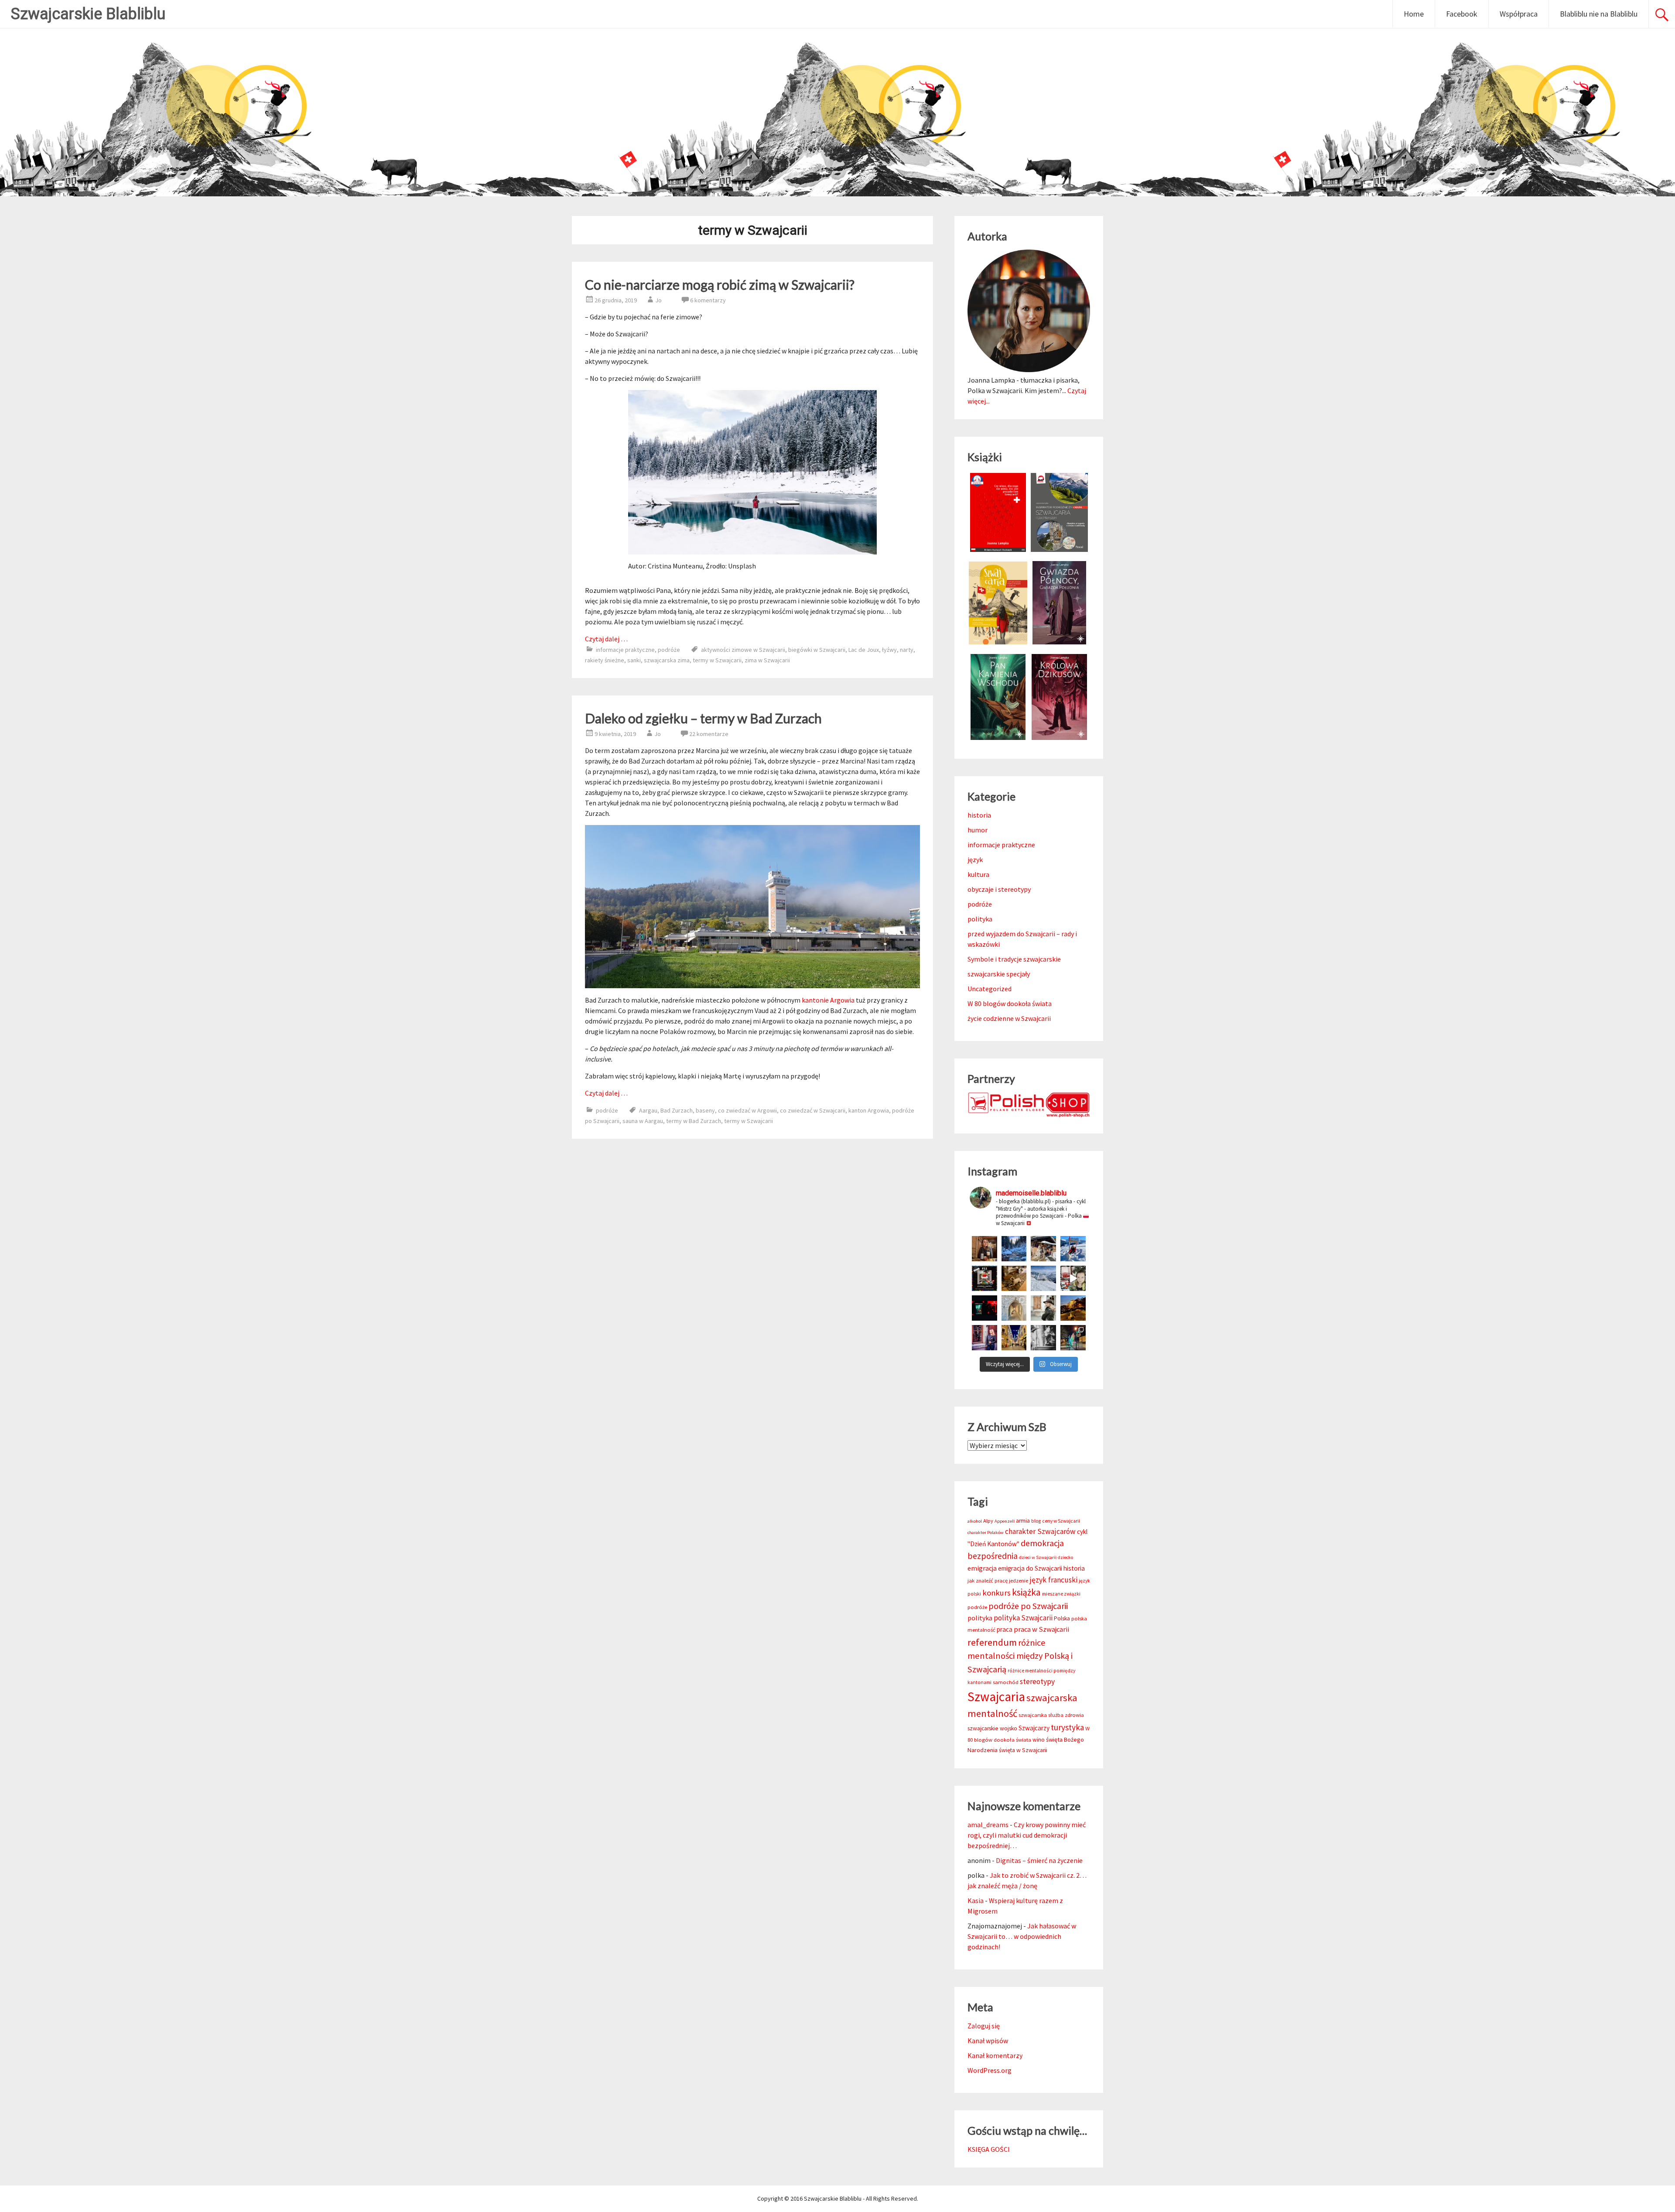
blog (1036, 1521)
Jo (658, 300)
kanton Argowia (869, 1110)
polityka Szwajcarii (1023, 1618)
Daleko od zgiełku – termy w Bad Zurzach (703, 718)
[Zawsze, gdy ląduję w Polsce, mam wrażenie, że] (1043, 1338)
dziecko (1065, 1557)
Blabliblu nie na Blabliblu (1599, 14)
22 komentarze (709, 734)
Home (1414, 14)
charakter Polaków (986, 1532)
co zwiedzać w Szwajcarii (813, 1110)
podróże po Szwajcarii (1028, 1606)
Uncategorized (990, 989)
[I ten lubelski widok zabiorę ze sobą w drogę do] (1073, 1308)
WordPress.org (990, 2070)
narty (907, 650)
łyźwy (889, 650)
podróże (669, 650)
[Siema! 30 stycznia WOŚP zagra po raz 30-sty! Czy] (1073, 1278)
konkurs (996, 1593)
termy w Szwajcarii (717, 660)
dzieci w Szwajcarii (1038, 1557)
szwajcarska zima (667, 660)
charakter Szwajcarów (1040, 1531)
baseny (705, 1110)
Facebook (1462, 14)
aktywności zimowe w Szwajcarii (743, 650)
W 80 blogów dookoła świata (1010, 1003)
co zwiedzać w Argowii (747, 1110)
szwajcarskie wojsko (992, 1728)
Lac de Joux (864, 650)
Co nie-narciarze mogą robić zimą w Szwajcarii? (720, 284)
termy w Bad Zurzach (694, 1121)
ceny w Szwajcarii (1061, 1521)
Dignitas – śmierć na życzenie (1039, 1860)
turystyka (1067, 1727)
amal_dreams (988, 1825)
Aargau (648, 1110)
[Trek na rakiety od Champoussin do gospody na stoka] (1073, 1249)
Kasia (976, 1900)
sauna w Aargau (643, 1121)
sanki (634, 660)
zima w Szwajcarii (767, 660)
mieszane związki (1061, 1594)
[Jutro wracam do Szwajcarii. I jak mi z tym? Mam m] (984, 1338)
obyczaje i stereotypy (999, 889)
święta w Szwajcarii (1023, 1750)
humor (978, 830)
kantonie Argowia (828, 1000)
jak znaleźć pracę (988, 1580)
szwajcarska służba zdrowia (1051, 1715)
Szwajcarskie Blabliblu (88, 14)
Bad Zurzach (677, 1110)
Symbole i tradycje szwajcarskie (1014, 959)
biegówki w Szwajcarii (817, 650)
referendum (992, 1642)
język (975, 859)
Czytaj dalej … (606, 639)
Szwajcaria (996, 1697)
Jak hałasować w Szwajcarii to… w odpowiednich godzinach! (1022, 1936)
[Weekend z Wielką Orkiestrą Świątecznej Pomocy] (984, 1278)
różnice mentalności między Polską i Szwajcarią (1020, 1656)
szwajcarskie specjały (999, 974)
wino (1039, 1740)
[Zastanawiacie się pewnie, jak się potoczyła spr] (1014, 1278)
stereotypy (1037, 1681)
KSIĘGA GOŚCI (989, 2149)
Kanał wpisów (988, 2041)
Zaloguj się (984, 2026)
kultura (978, 874)
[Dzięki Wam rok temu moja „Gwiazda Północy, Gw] (984, 1308)
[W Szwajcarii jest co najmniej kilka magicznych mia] (1014, 1308)
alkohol (975, 1521)
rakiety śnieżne (605, 660)
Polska (1062, 1618)
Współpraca (1519, 14)
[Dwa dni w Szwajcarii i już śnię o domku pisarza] (1043, 1308)
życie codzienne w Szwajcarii (1009, 1018)
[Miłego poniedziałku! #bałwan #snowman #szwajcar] (1043, 1249)
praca (1005, 1629)
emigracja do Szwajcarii (1030, 1568)
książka (1026, 1592)
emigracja (982, 1568)
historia (979, 815)
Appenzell (1005, 1521)
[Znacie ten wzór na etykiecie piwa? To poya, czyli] (984, 1249)
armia (1023, 1521)
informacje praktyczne (625, 650)
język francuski (1053, 1580)
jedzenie (1019, 1580)
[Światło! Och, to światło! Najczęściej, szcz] (1014, 1249)
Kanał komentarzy (995, 2055)
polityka (980, 919)
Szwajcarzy (1034, 1728)
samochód (1006, 1682)
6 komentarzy (708, 300)
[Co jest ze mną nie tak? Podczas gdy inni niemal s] (1043, 1278)
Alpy (988, 1521)
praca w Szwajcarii (1041, 1629)
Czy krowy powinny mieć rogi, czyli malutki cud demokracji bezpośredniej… (1027, 1835)
